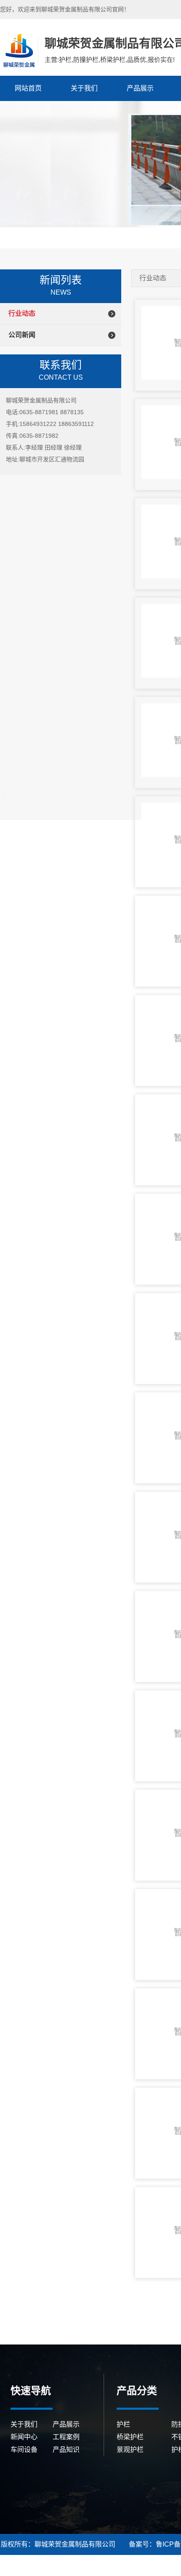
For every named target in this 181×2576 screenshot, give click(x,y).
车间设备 (24, 2450)
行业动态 (22, 313)
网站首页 (28, 88)
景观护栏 (130, 2450)
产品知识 (66, 2450)
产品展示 (140, 88)
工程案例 (66, 2437)
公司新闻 (22, 335)
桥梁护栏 (130, 2437)
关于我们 (84, 88)
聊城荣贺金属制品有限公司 (18, 51)
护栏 (123, 2424)
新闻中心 (24, 2437)
